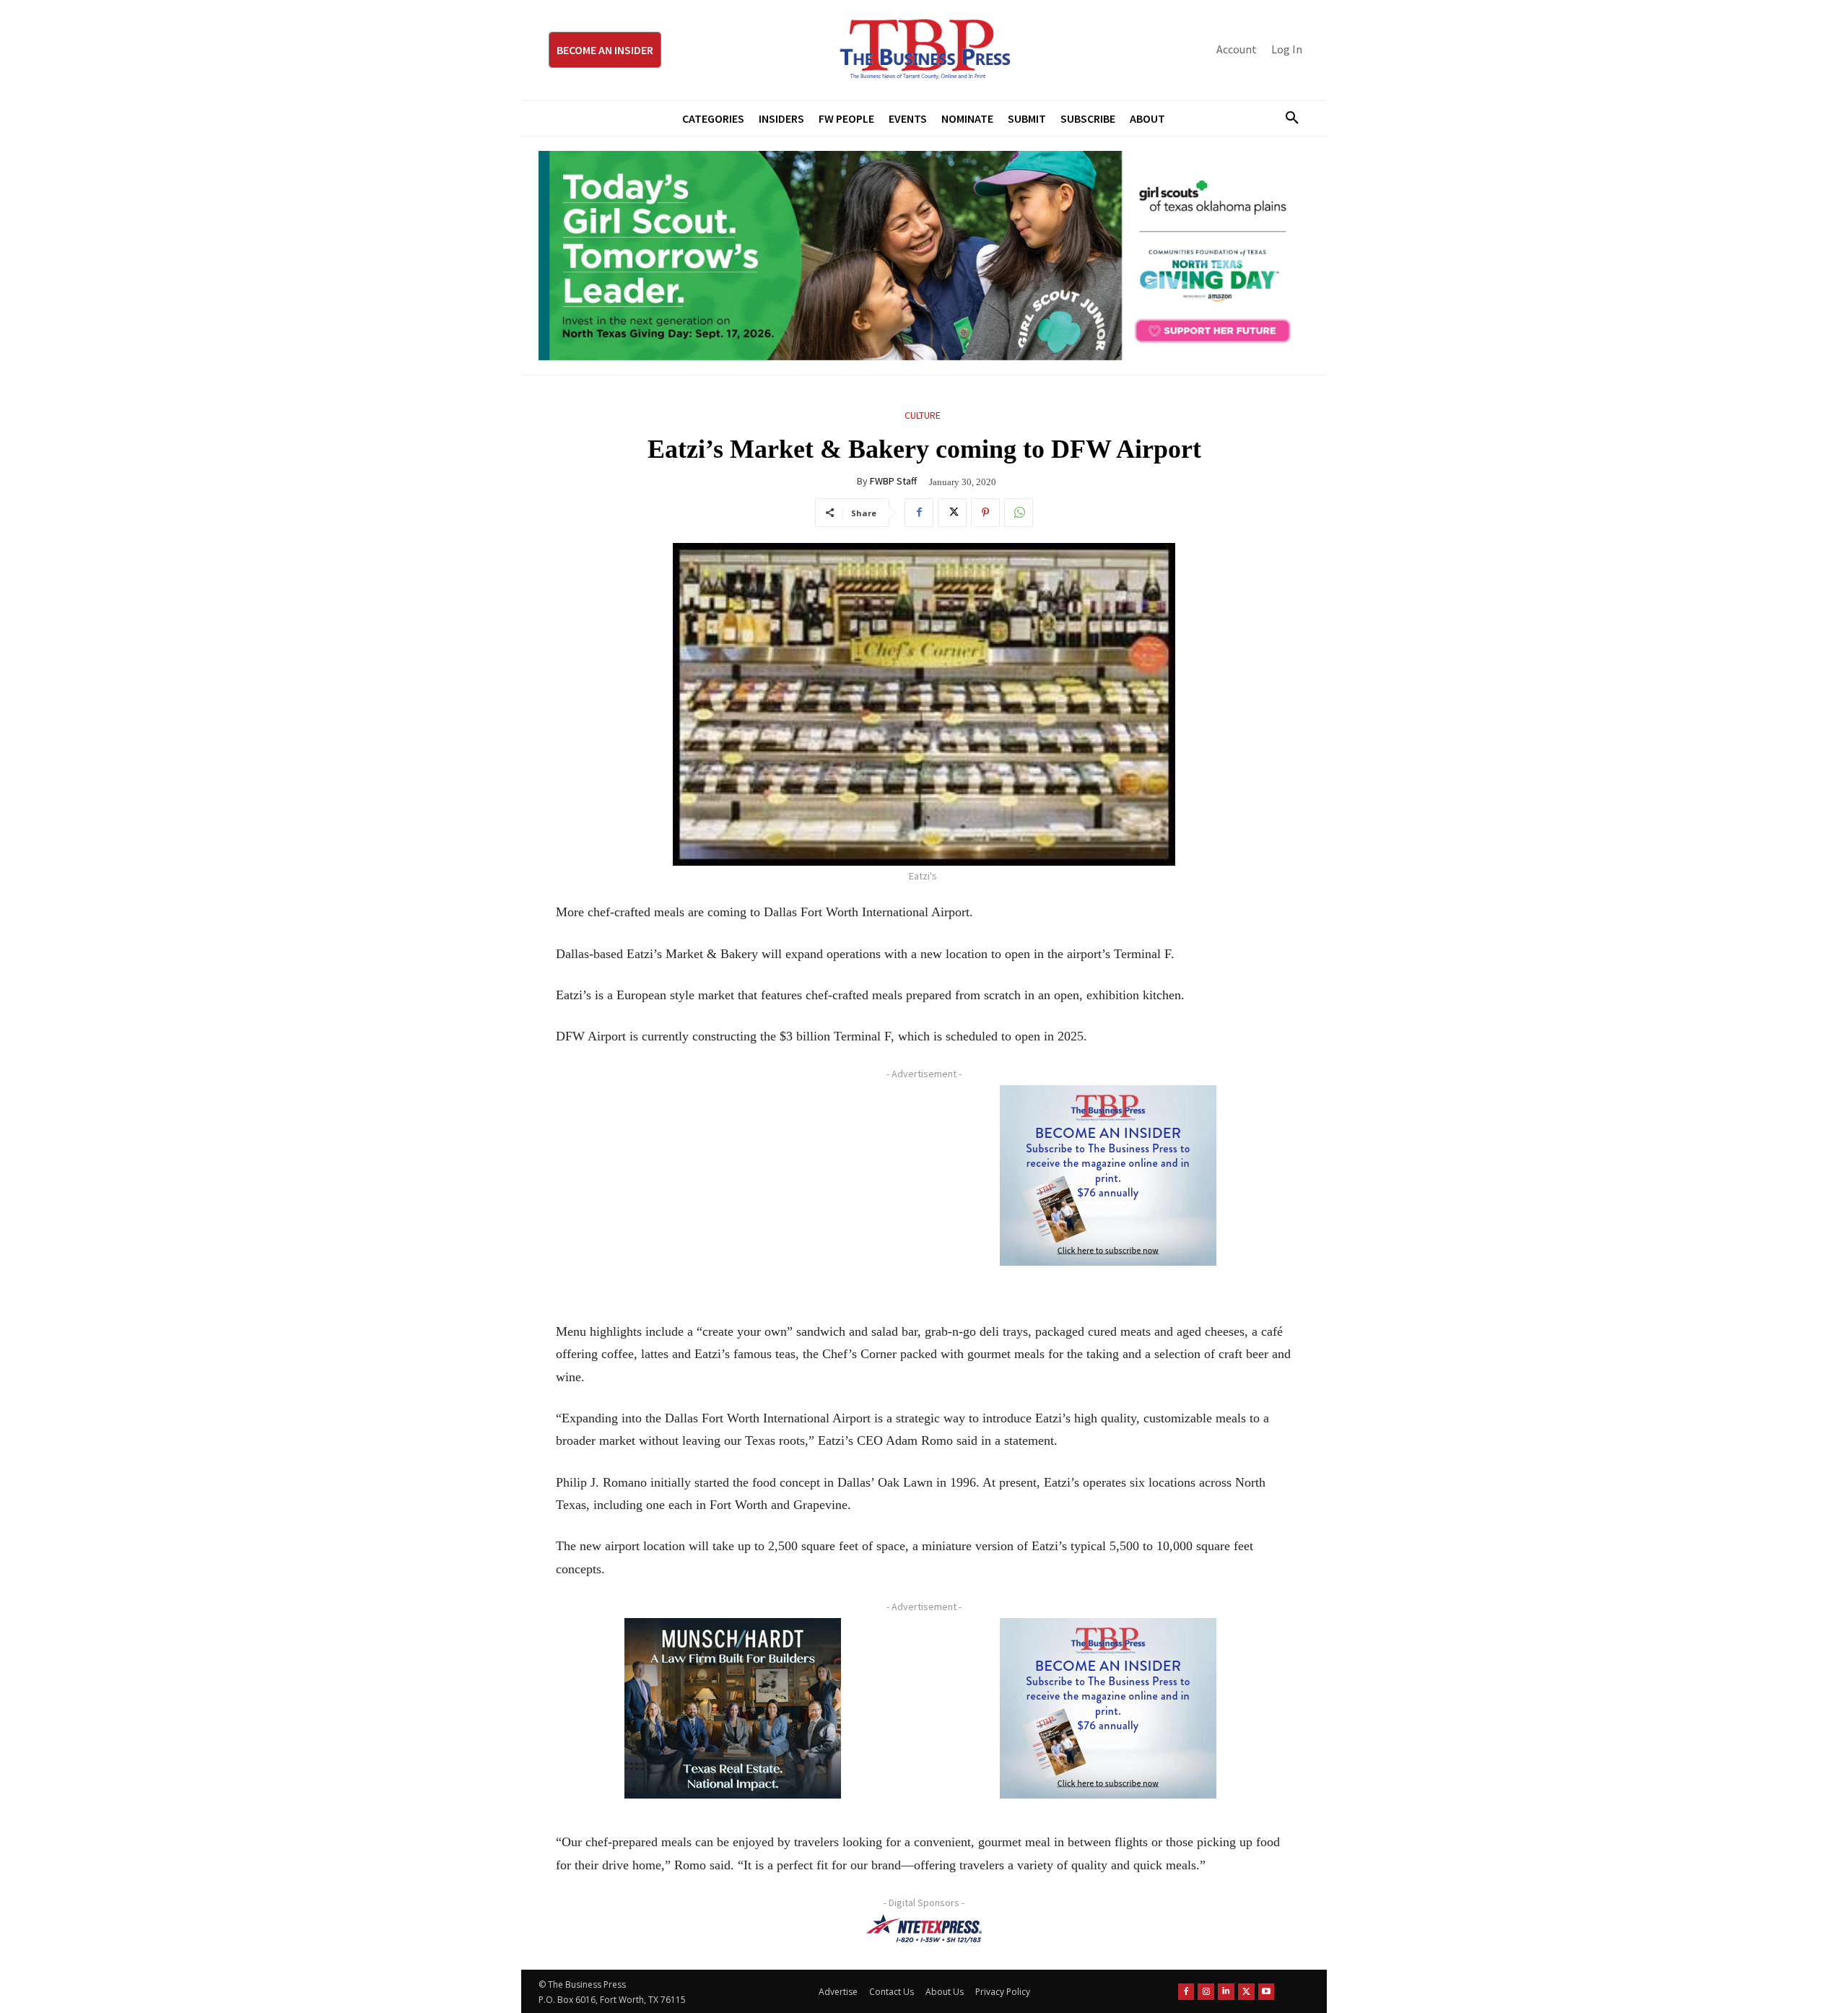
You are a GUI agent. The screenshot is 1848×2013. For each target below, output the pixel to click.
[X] (952, 513)
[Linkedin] (1226, 1992)
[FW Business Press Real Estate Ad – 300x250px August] (733, 1708)
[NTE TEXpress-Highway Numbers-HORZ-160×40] (924, 1929)
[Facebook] (919, 513)
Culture (923, 415)
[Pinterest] (985, 513)
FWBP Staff (893, 481)
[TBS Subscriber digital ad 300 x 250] (1108, 1175)
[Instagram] (1206, 1992)
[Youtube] (1267, 1992)
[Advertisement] (733, 1186)
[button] (1286, 118)
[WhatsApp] (1019, 513)
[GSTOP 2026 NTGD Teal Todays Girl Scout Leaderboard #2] (924, 256)
